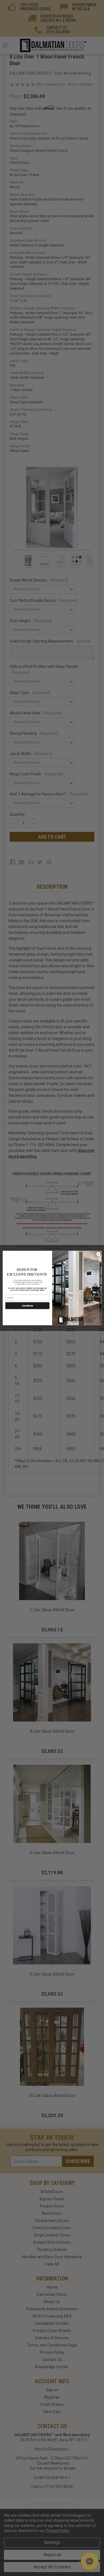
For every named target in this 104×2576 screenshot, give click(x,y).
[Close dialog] (98, 1254)
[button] (90, 2562)
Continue (27, 1306)
